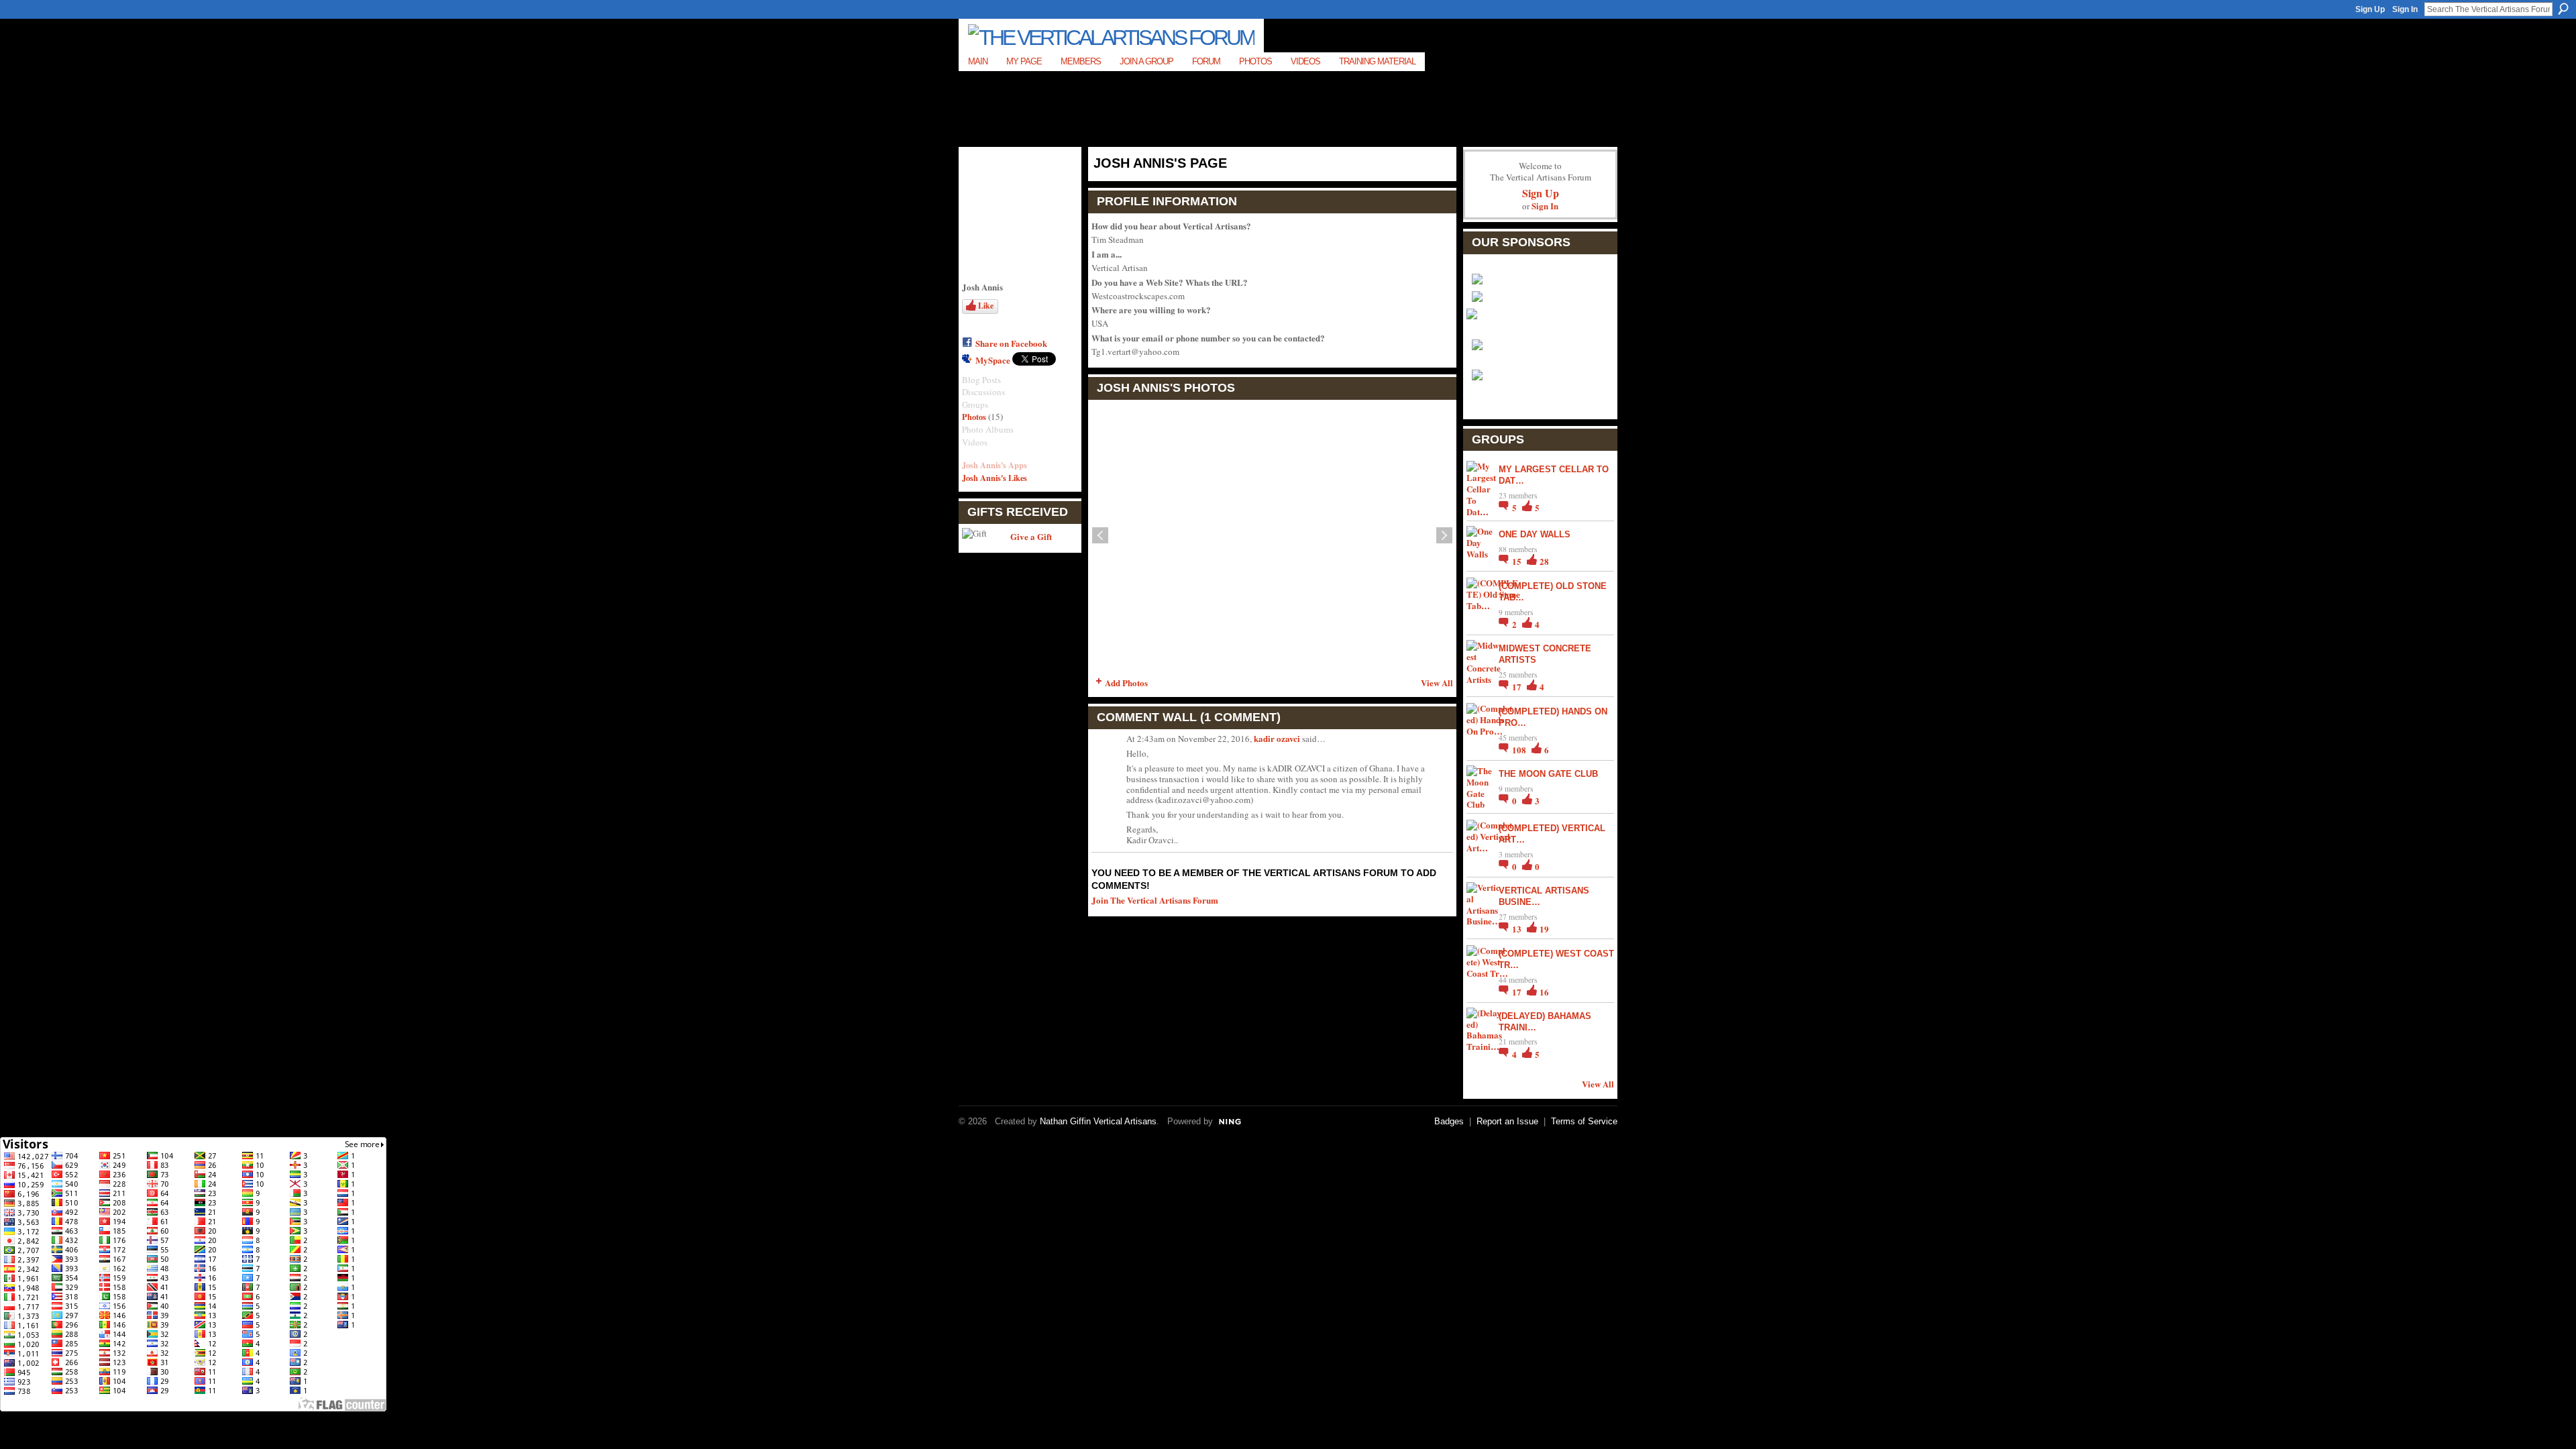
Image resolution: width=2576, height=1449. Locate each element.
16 (1544, 992)
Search (2563, 9)
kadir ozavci (1277, 738)
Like (986, 306)
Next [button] (1444, 535)
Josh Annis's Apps (995, 465)
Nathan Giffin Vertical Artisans (1098, 1121)
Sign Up (2370, 9)
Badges (1449, 1121)
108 (1520, 750)
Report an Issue (1507, 1121)
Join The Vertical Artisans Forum (1155, 900)
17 (1518, 687)
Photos (974, 417)
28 (1544, 561)
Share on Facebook (1011, 343)
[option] (1272, 535)
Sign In (2405, 9)
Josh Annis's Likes (995, 478)
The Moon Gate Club (1548, 774)
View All (1437, 683)
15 (1518, 561)
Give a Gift (1031, 536)
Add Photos (1126, 683)
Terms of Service (1584, 1121)
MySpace (993, 360)
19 (1544, 929)
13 (1518, 929)
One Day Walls (1535, 534)
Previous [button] (1100, 535)
